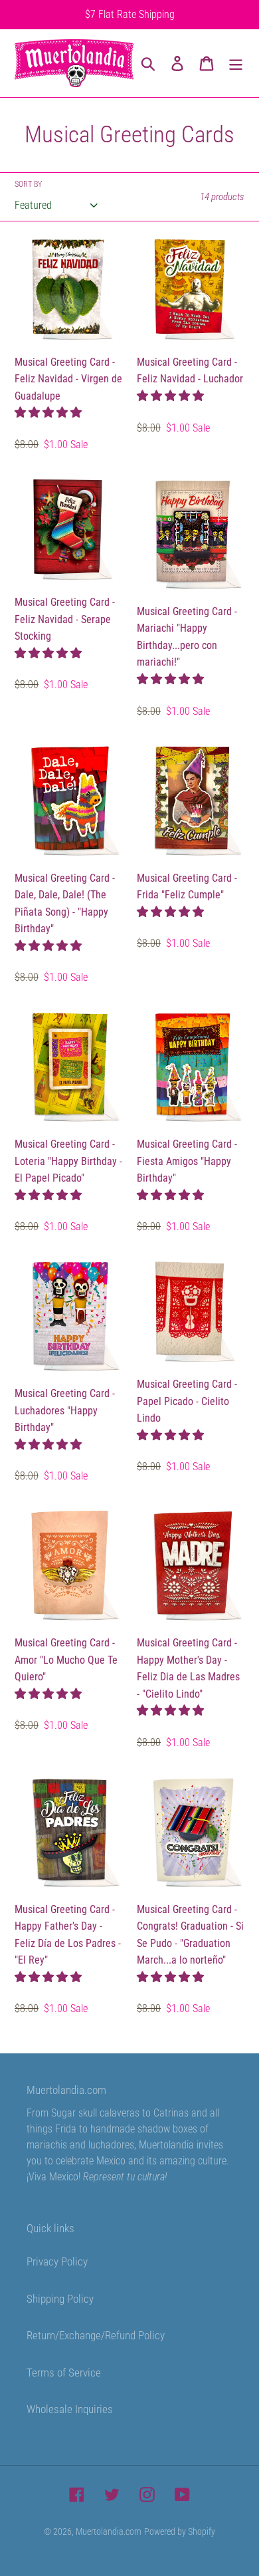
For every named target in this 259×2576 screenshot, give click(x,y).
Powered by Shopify (180, 2531)
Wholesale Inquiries (70, 2409)
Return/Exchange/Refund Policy (96, 2335)
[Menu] (236, 63)
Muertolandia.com (109, 2531)
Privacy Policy (57, 2261)
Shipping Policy (60, 2299)
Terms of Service (64, 2373)
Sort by (28, 184)
